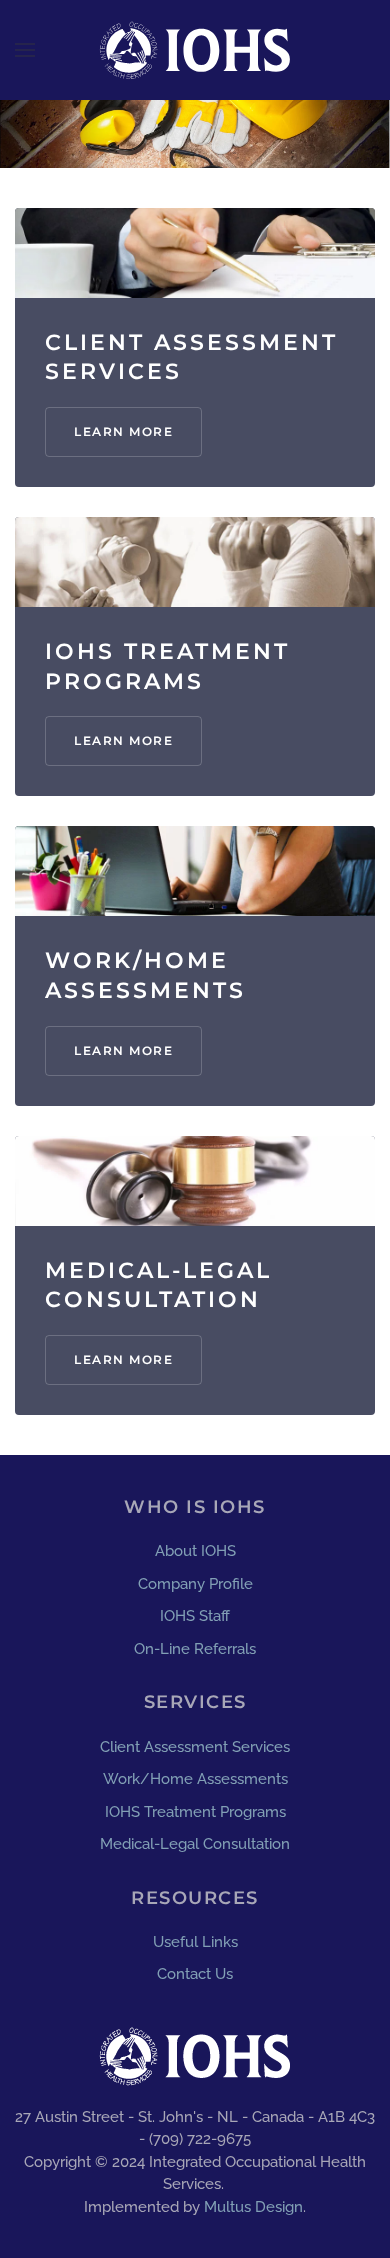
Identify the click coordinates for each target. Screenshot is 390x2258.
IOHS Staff (195, 1616)
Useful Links (195, 1942)
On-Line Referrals (195, 1649)
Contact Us (195, 1974)
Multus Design (253, 2207)
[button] (25, 50)
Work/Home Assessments (195, 1779)
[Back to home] (195, 50)
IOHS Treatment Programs (195, 1812)
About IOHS (195, 1551)
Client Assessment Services (195, 1747)
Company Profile (195, 1584)
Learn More (123, 431)
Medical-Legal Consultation (195, 1844)
